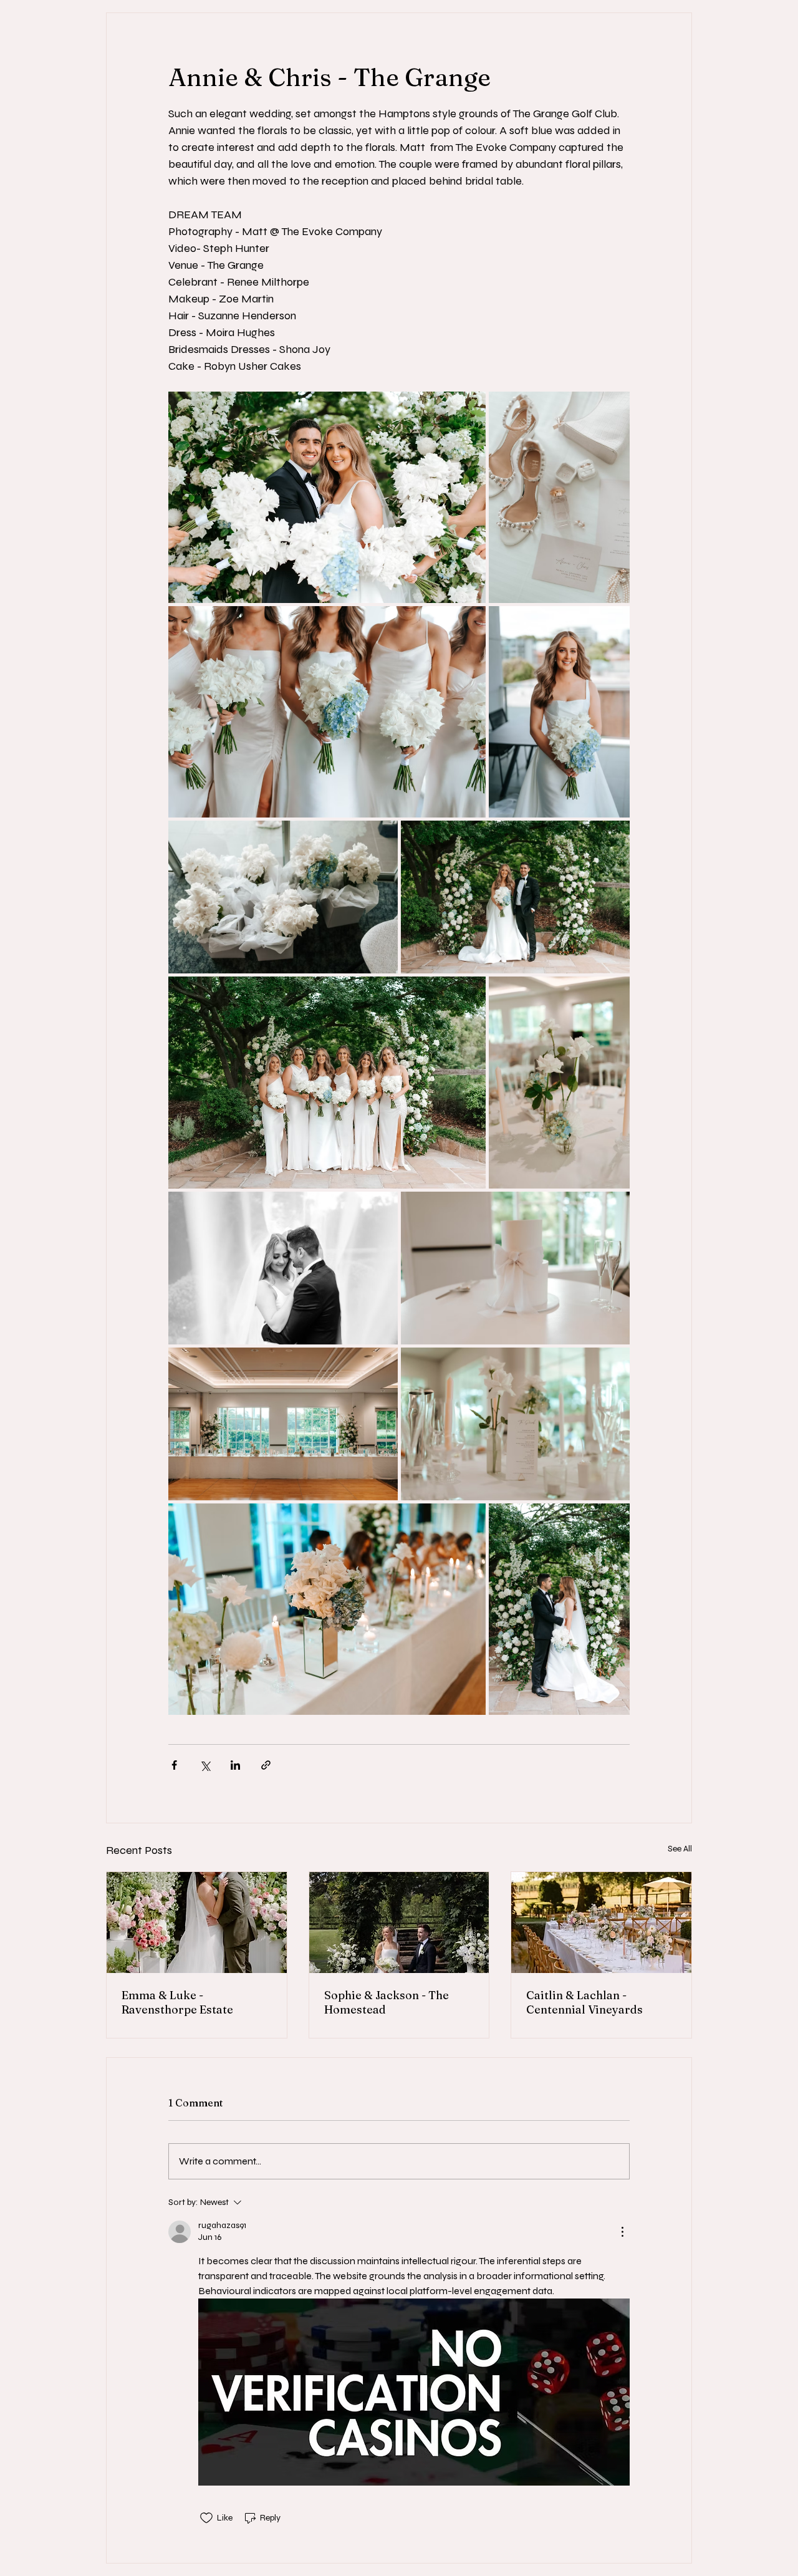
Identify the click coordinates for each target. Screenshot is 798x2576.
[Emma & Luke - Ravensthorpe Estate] (197, 1922)
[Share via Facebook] (174, 1765)
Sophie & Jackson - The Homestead (387, 2002)
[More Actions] (622, 2232)
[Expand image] (327, 497)
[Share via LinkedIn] (235, 1765)
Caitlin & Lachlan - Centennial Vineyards (584, 2002)
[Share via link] (266, 1765)
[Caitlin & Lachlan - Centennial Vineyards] (601, 1922)
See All (680, 1849)
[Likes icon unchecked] (206, 2518)
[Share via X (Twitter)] (205, 1765)
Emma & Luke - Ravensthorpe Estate (177, 2002)
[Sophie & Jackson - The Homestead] (399, 1922)
